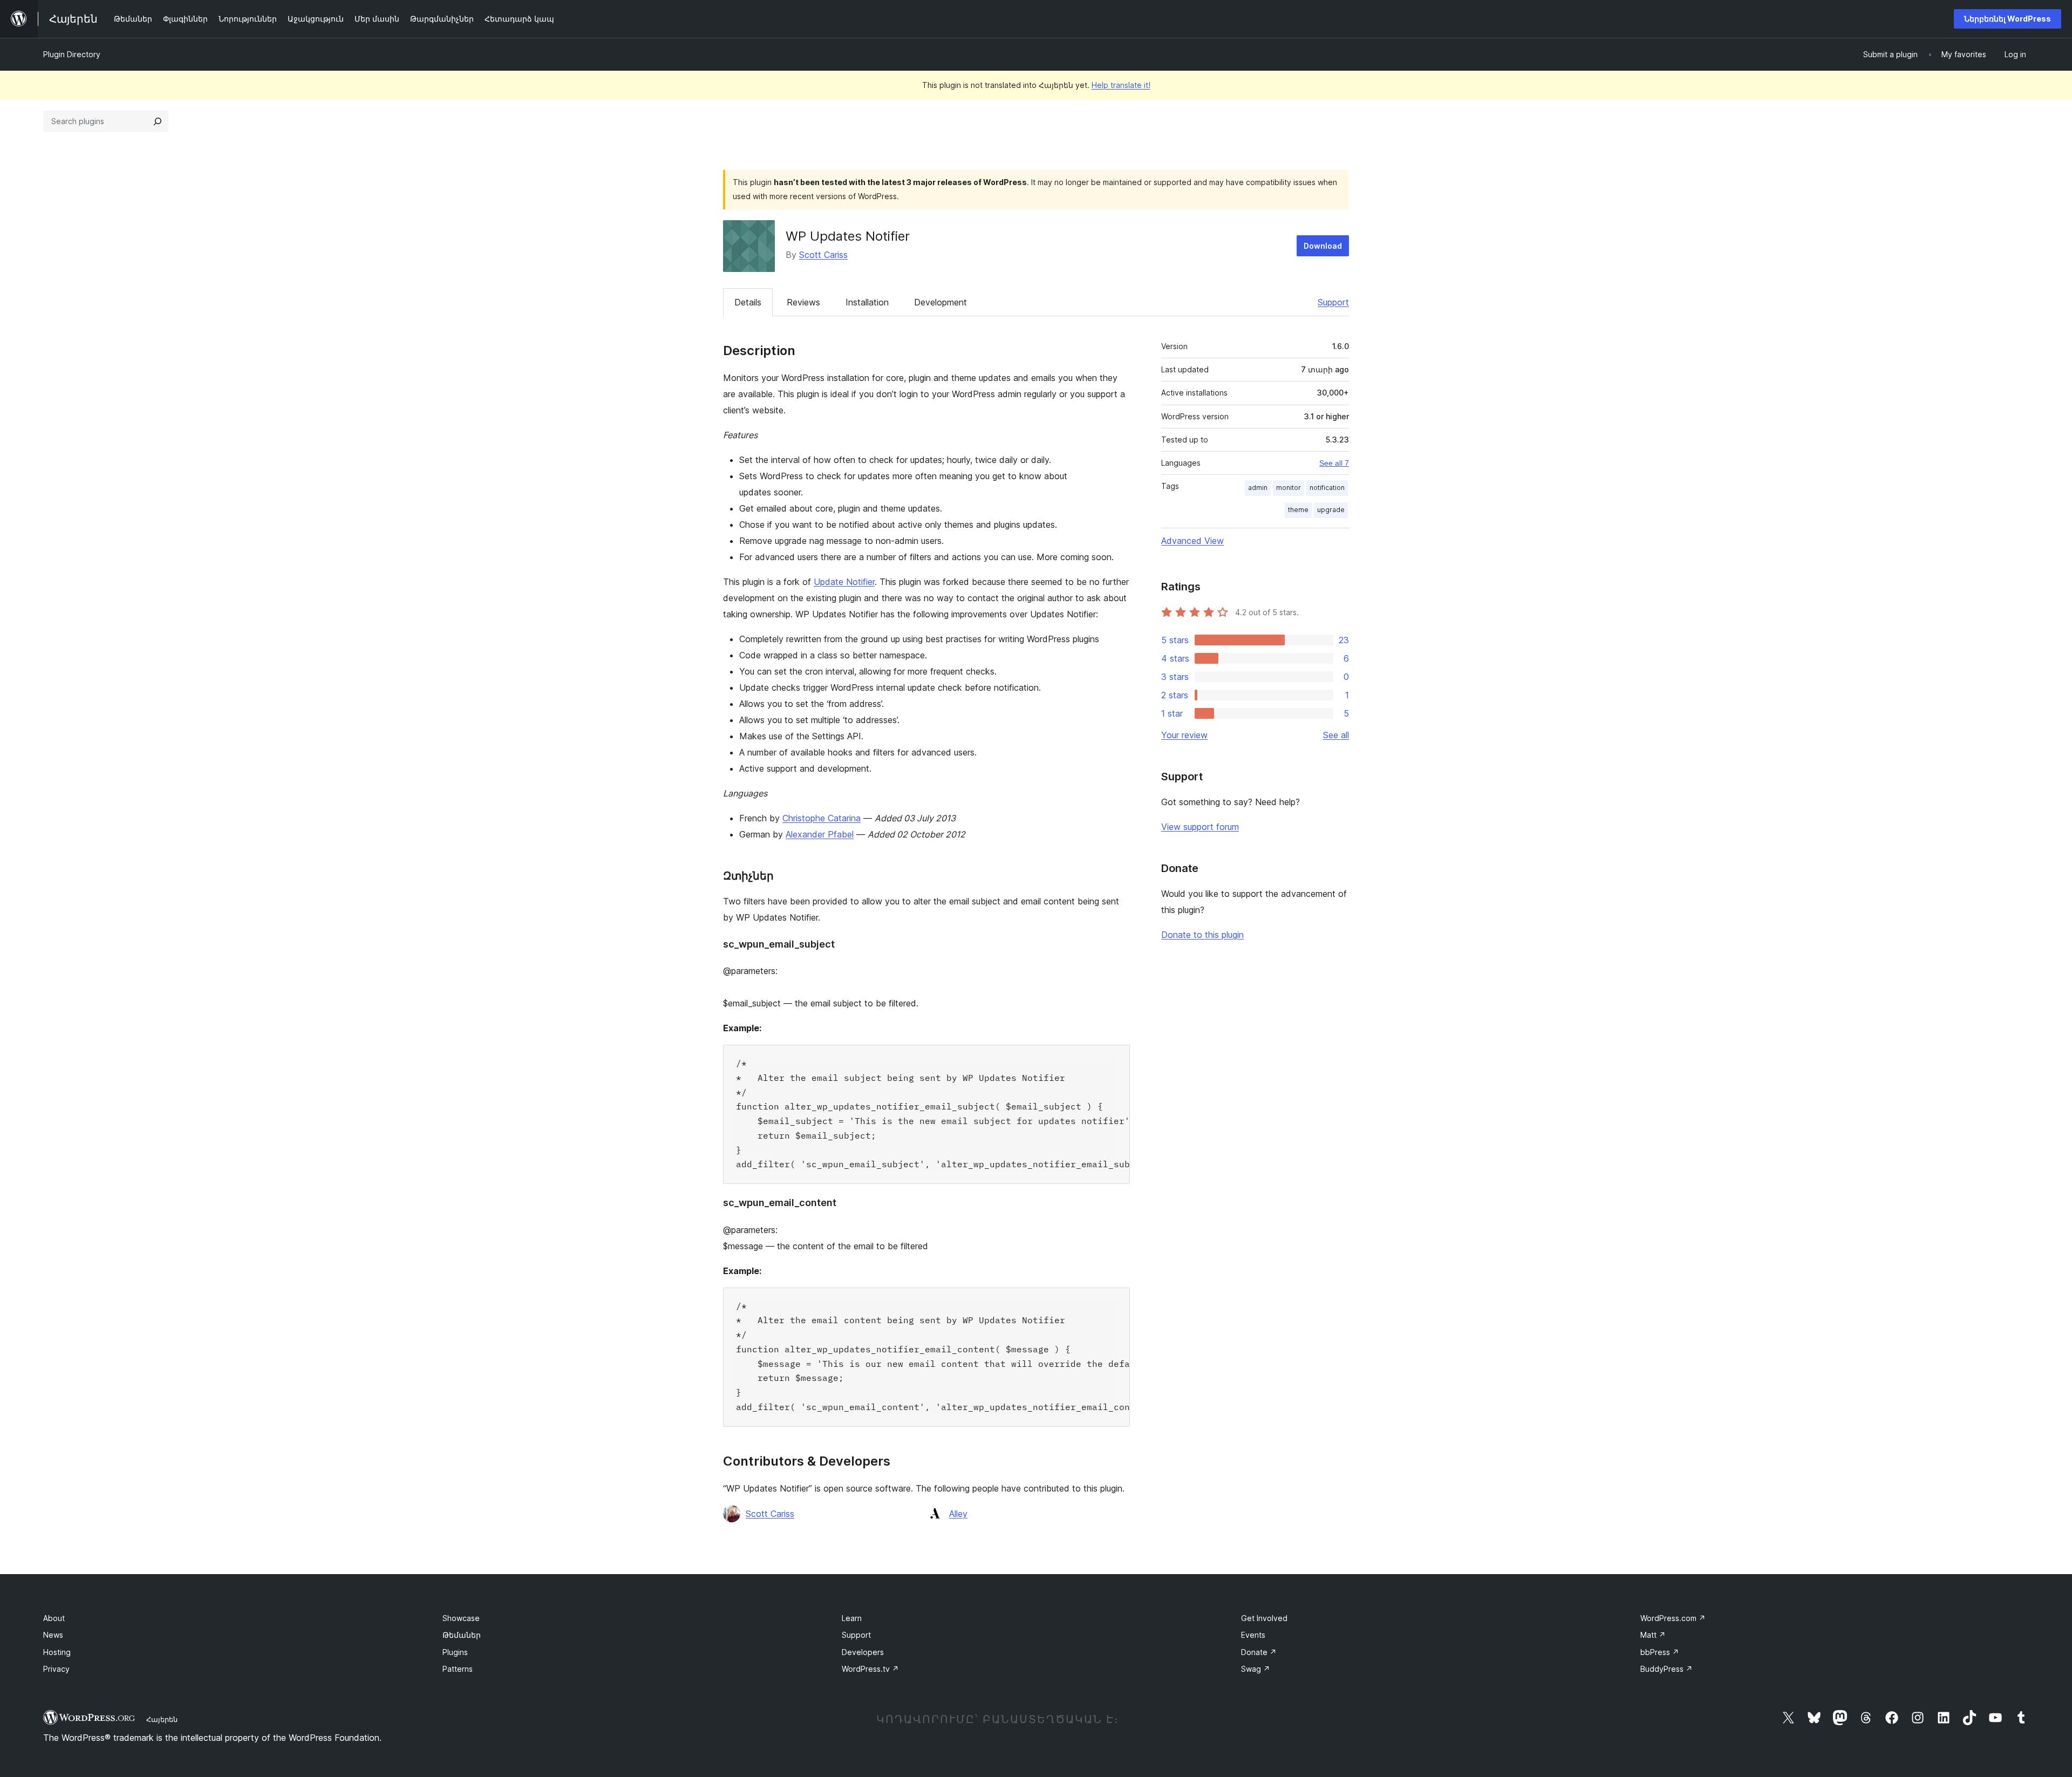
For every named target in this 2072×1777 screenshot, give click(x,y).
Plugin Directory (72, 54)
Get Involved (1264, 1618)
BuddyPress (1667, 1669)
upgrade (1331, 510)
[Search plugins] (158, 121)
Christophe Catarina (822, 818)
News (53, 1635)
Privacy (56, 1669)
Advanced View (1192, 541)
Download (1323, 246)
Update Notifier (844, 582)
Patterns (458, 1669)
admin (1258, 488)
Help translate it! (1121, 85)
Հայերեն (162, 1719)
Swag (1256, 1669)
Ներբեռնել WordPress (2008, 19)
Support (1333, 302)
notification (1327, 488)
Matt (1653, 1635)
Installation (867, 302)
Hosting (57, 1652)
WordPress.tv (870, 1669)
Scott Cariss (823, 255)
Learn (852, 1618)
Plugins (455, 1652)
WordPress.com (1673, 1618)
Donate (1259, 1652)
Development (940, 302)
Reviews (803, 302)
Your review (1184, 735)
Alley (958, 1514)
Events (1253, 1635)
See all (1336, 735)
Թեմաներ (462, 1635)
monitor (1289, 488)
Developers (863, 1652)
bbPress (1660, 1652)
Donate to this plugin (1202, 935)
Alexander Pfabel (820, 834)
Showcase (461, 1618)
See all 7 (1334, 463)
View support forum (1200, 827)
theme (1298, 510)
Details (748, 302)
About (54, 1618)
